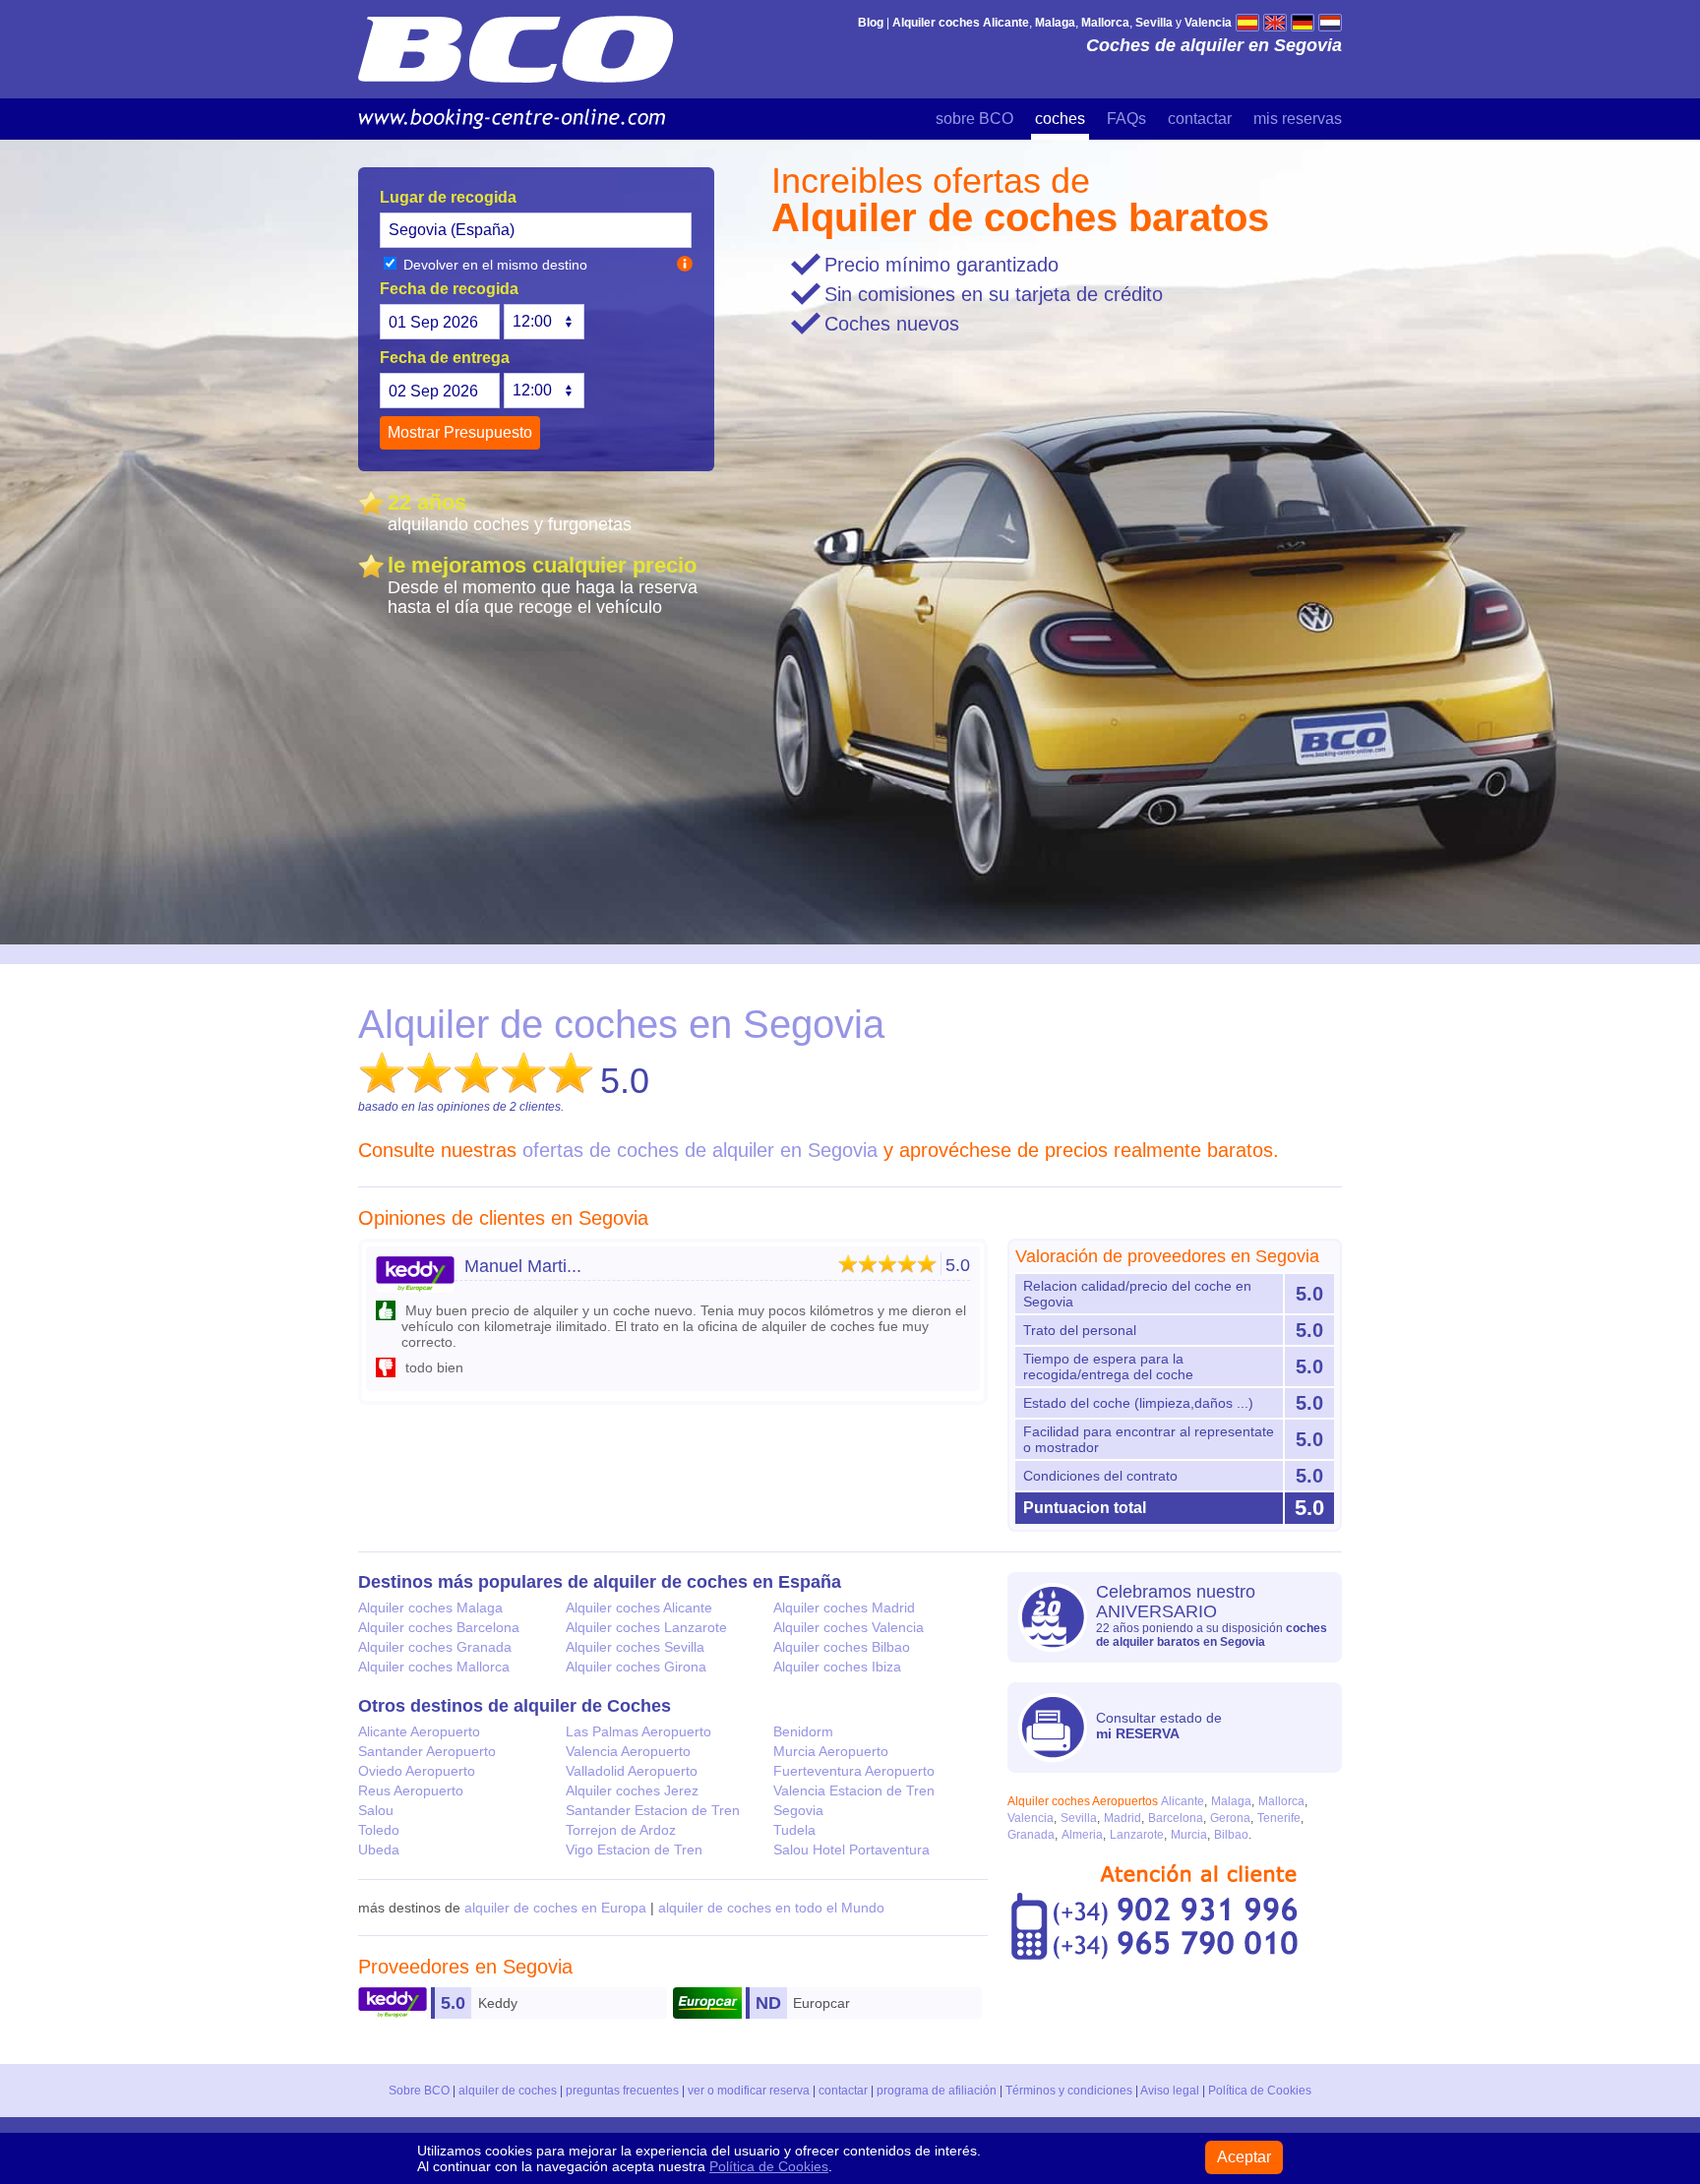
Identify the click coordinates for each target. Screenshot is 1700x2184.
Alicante (1183, 1801)
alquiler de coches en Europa (555, 1908)
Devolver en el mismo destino (493, 265)
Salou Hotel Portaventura (851, 1850)
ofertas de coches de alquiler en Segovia (700, 1150)
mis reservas (1298, 119)
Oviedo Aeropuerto (417, 1771)
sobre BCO (974, 119)
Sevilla (1079, 1818)
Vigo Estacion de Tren (634, 1850)
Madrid (1123, 1818)
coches (1060, 119)
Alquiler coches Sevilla (635, 1647)
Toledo (379, 1830)
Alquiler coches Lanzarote (646, 1627)
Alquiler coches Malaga (430, 1608)
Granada (1031, 1835)
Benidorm (803, 1731)
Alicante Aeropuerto (419, 1731)
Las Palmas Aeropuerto (638, 1731)
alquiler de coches (508, 2091)
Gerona (1230, 1818)
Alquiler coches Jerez (632, 1790)
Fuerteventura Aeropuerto (854, 1771)
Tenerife (1279, 1818)
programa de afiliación (937, 2091)
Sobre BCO (419, 2091)
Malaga (1231, 1801)
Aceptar (1244, 2157)
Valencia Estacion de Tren (854, 1790)
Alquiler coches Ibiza (837, 1667)
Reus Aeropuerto (411, 1790)
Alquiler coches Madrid (844, 1608)
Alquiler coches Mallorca (434, 1667)
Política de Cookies (1260, 2091)
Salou (376, 1810)
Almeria (1082, 1835)
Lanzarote (1137, 1835)
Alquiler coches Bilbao (842, 1647)
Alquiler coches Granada (435, 1647)
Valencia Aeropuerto (628, 1751)
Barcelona (1176, 1818)
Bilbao (1231, 1835)
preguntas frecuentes (622, 2091)
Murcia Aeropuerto (831, 1751)
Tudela (794, 1830)
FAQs (1126, 119)
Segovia (798, 1810)
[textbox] (536, 230)
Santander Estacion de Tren (653, 1810)
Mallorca (1281, 1801)
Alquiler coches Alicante (639, 1608)
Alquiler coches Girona (636, 1667)
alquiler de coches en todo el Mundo (771, 1908)
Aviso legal (1170, 2091)
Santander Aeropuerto (427, 1751)
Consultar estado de (1159, 1726)
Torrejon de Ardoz (621, 1830)
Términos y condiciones (1069, 2091)
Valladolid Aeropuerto (632, 1771)
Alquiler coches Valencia (849, 1627)
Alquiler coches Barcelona (439, 1627)
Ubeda (379, 1850)
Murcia (1189, 1835)
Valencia (1031, 1818)
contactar (1200, 119)
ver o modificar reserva (749, 2091)
